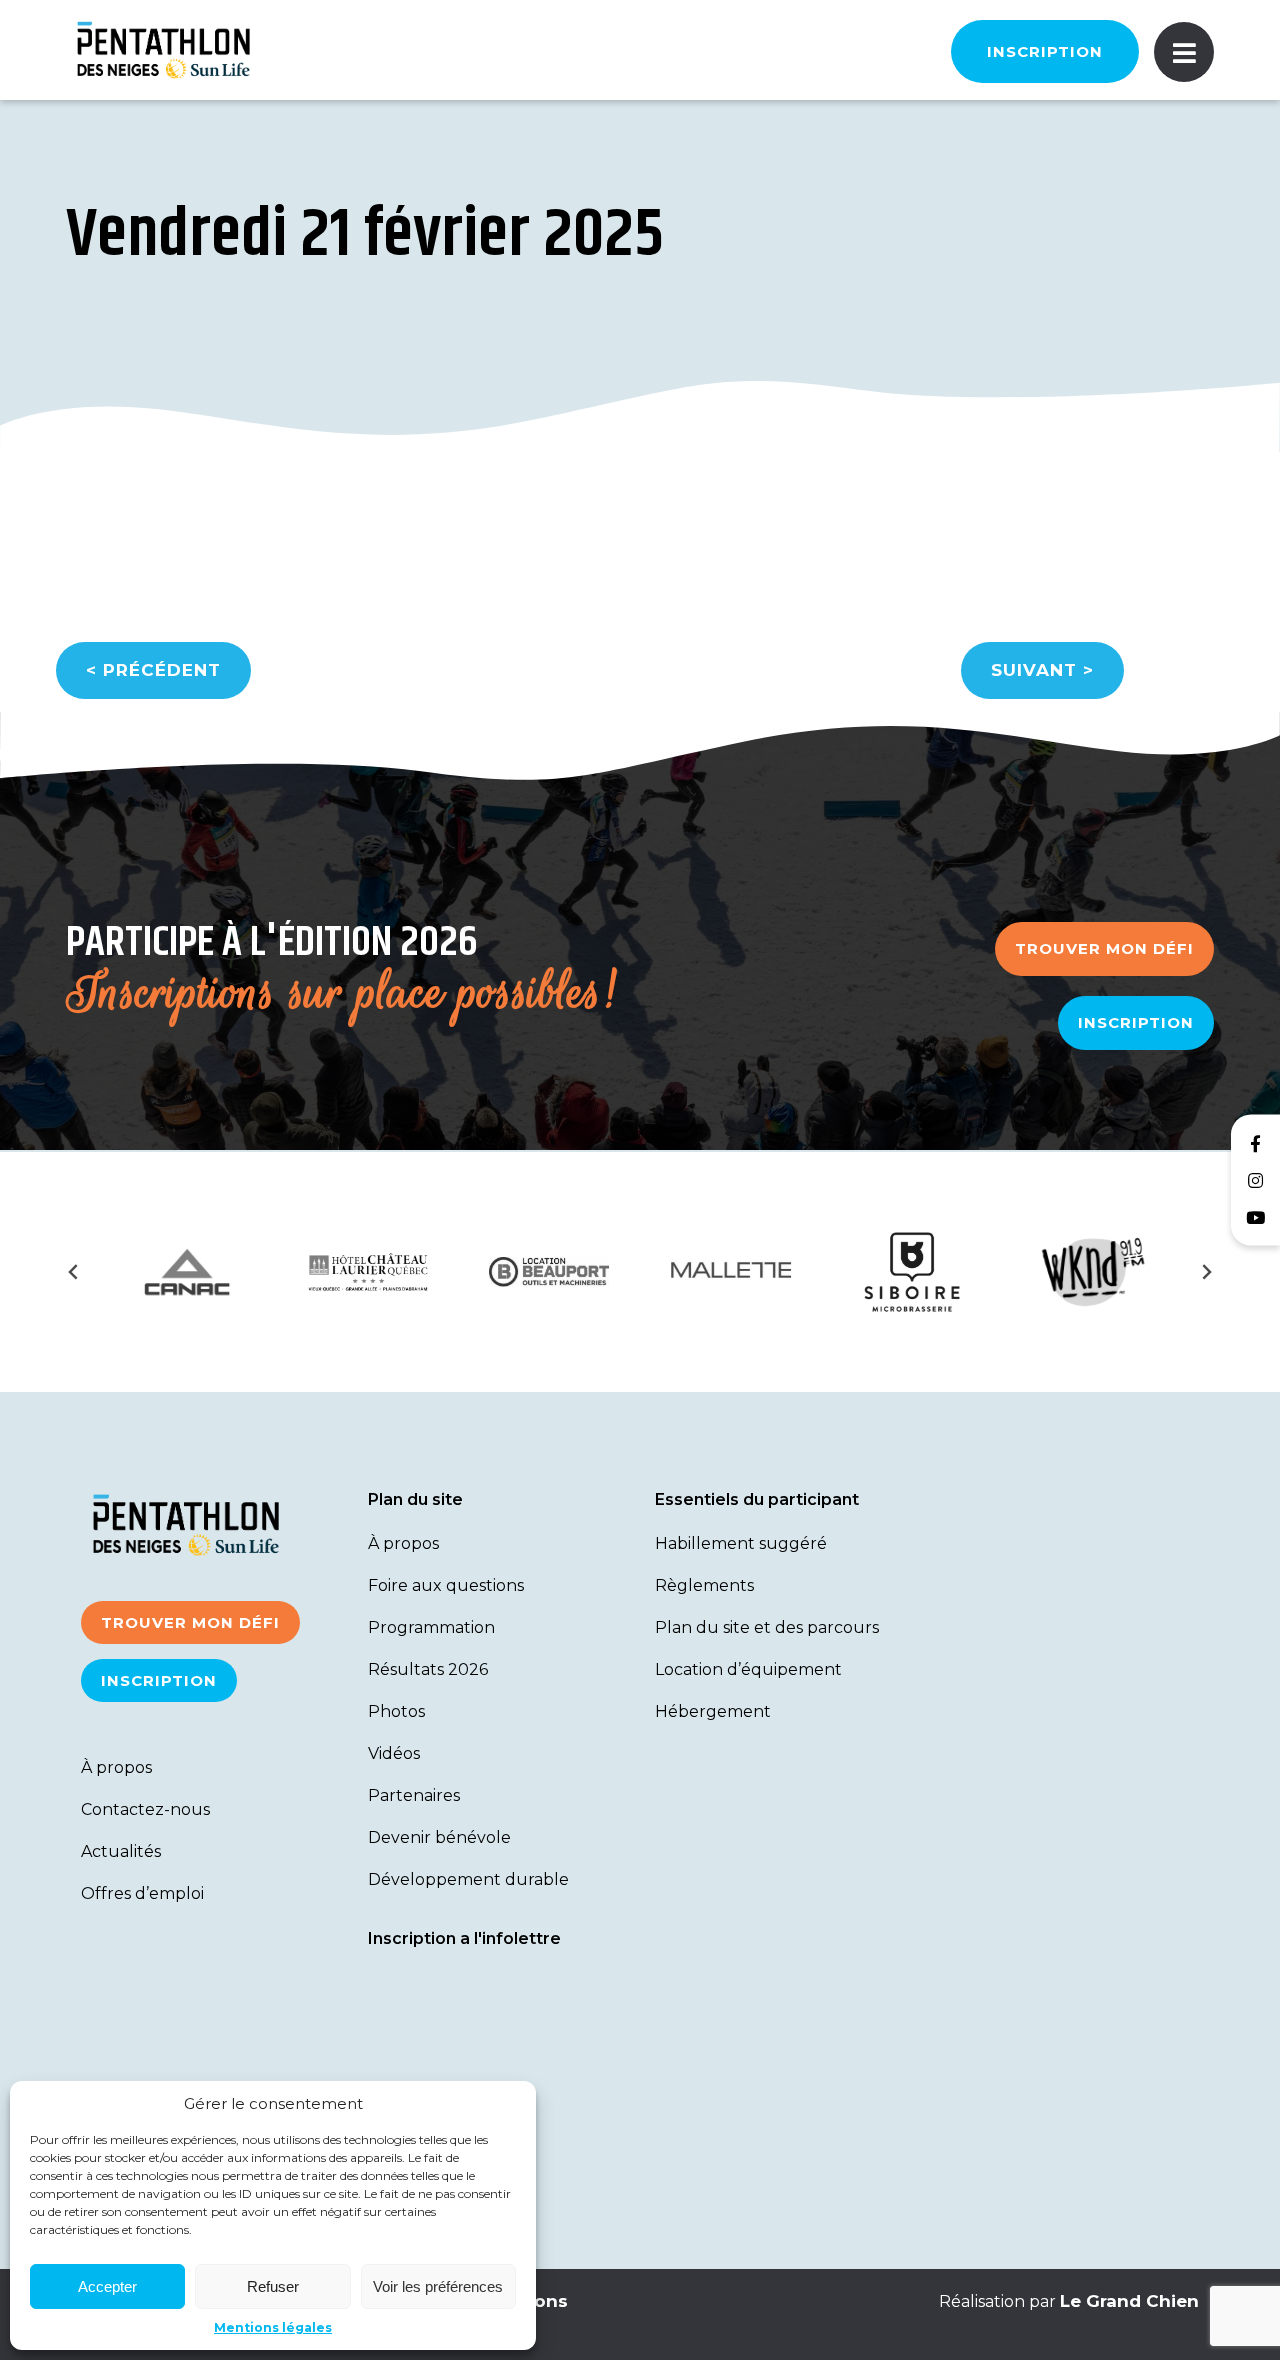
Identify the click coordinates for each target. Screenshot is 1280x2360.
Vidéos (394, 1753)
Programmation (431, 1627)
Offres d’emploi (142, 1893)
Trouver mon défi (1104, 948)
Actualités (121, 1851)
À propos (116, 1767)
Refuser (273, 2286)
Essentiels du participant (757, 1499)
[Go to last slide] (74, 1272)
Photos (396, 1711)
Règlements (704, 1585)
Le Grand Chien (1129, 2301)
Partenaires (414, 1795)
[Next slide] (1206, 1272)
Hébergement (713, 1711)
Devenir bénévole (439, 1837)
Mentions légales (273, 2327)
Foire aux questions (446, 1585)
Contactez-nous (145, 1809)
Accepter (107, 2286)
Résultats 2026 (428, 1669)
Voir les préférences (438, 2286)
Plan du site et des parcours (767, 1627)
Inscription (1045, 51)
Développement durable (468, 1879)
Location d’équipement (748, 1669)
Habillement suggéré (741, 1543)
